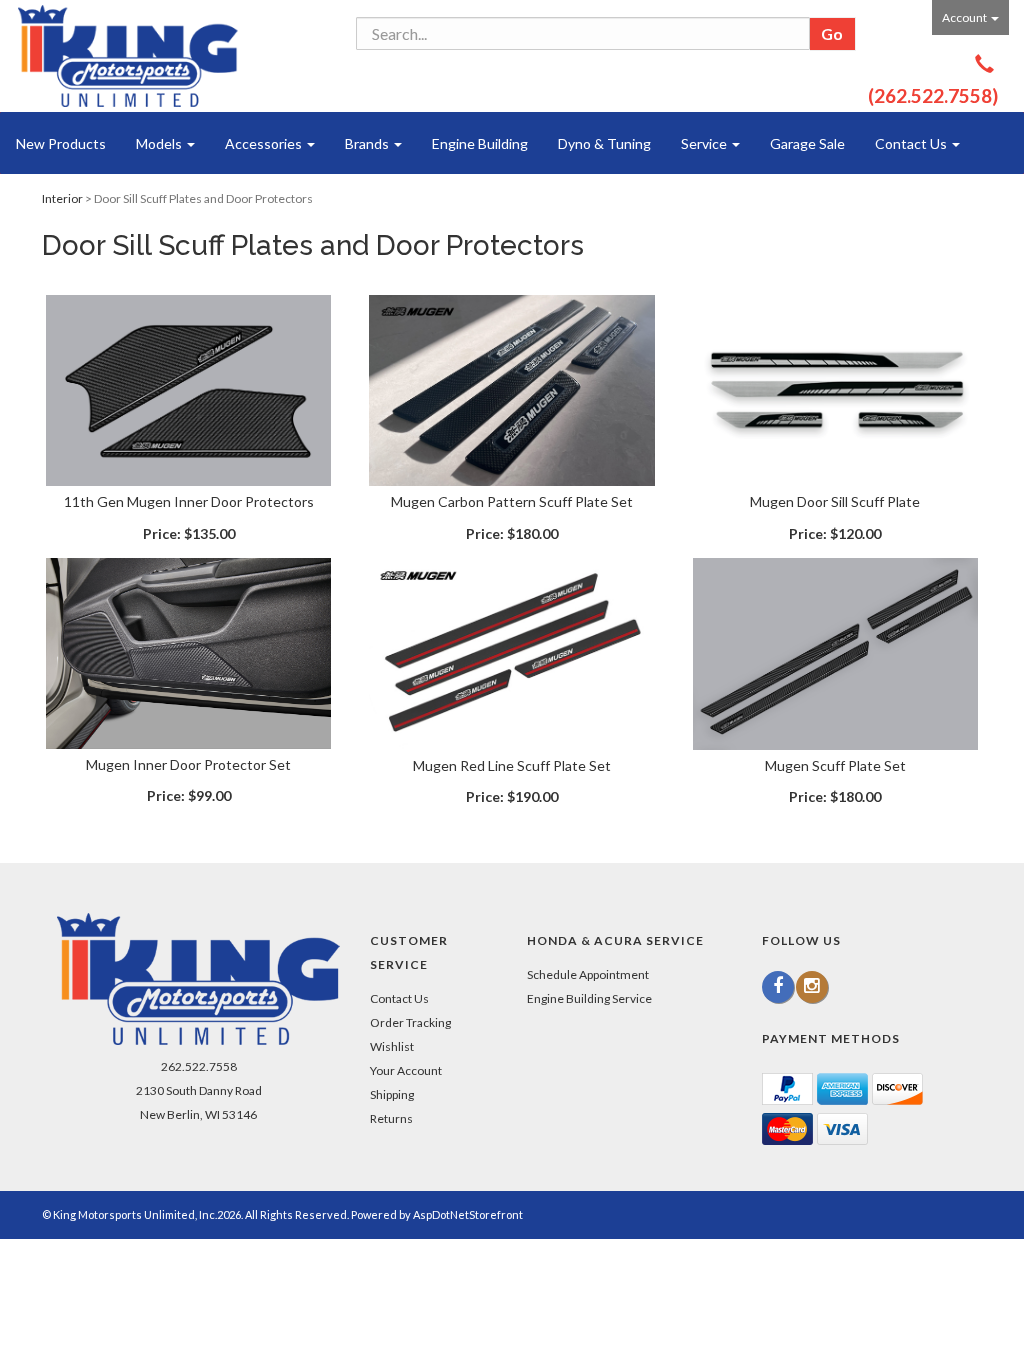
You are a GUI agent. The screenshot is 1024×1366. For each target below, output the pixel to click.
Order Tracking (410, 1022)
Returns (391, 1118)
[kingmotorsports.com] (128, 56)
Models (160, 143)
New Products (61, 143)
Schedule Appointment (588, 974)
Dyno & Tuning (604, 143)
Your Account (406, 1070)
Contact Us (912, 143)
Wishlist (392, 1046)
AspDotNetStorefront (468, 1214)
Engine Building (480, 143)
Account (965, 17)
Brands (368, 143)
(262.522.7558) (933, 95)
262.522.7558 (199, 1066)
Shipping (392, 1094)
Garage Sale (807, 143)
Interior (62, 198)
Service (705, 143)
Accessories (265, 143)
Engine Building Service (589, 998)
